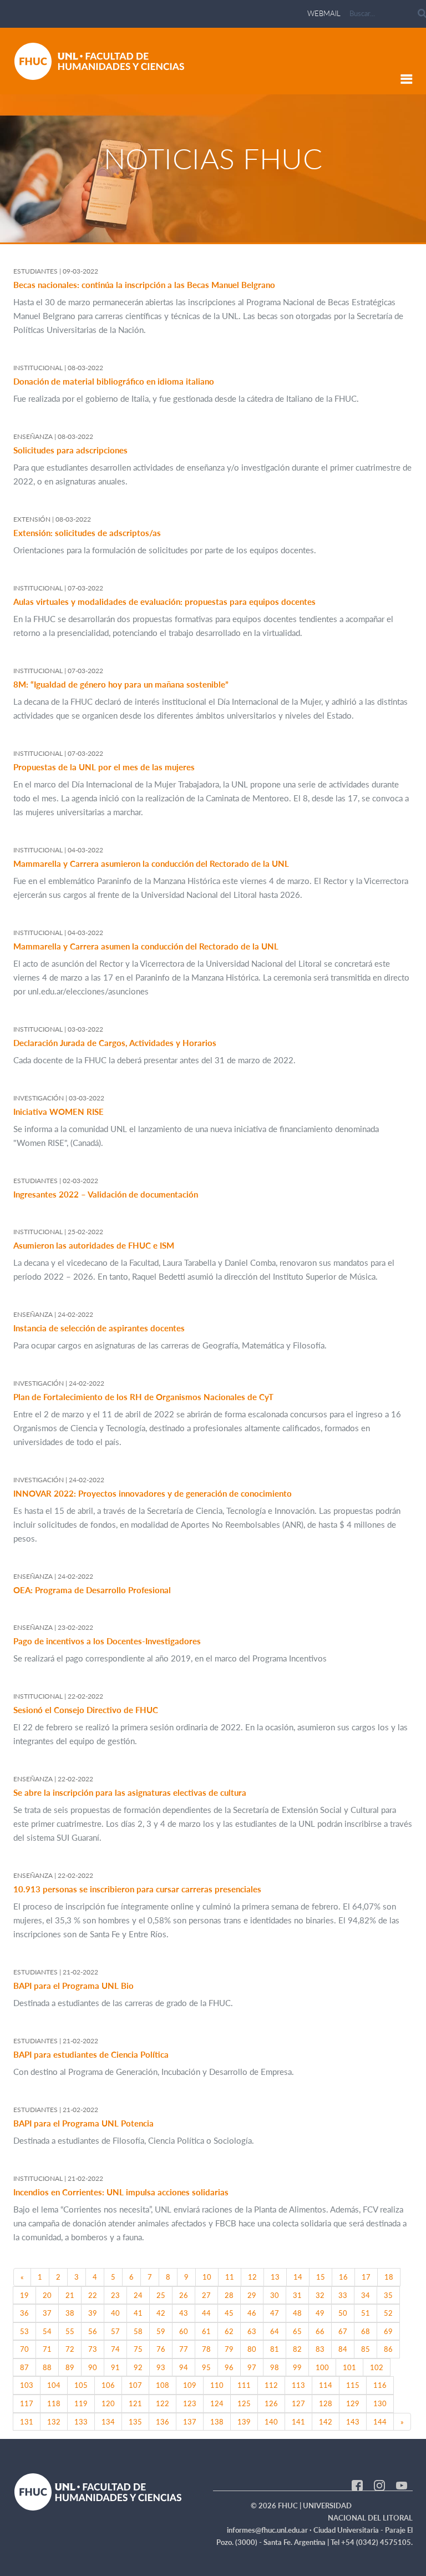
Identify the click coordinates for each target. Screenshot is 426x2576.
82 (297, 2349)
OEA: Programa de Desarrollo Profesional (92, 1590)
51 (366, 2313)
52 (388, 2313)
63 (252, 2331)
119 (81, 2403)
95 (206, 2367)
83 (320, 2349)
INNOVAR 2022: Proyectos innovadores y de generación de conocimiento (153, 1493)
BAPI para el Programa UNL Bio (73, 1986)
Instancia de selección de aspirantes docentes (99, 1328)
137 (190, 2422)
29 (252, 2295)
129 (353, 2403)
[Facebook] (357, 2484)
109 (190, 2385)
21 (70, 2295)
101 (349, 2367)
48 (297, 2313)
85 (366, 2349)
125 (244, 2403)
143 (353, 2422)
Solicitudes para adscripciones (70, 450)
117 (27, 2403)
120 (108, 2403)
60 (184, 2331)
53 (24, 2331)
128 (326, 2403)
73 (93, 2349)
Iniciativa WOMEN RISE (59, 1112)
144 (380, 2422)
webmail (324, 13)
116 (380, 2385)
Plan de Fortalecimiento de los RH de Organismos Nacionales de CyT (143, 1397)
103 (27, 2385)
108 (163, 2385)
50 (343, 2313)
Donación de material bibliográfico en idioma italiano (114, 381)
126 (271, 2403)
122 (163, 2403)
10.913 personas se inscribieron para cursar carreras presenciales (137, 1889)
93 (161, 2367)
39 (93, 2313)
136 (163, 2422)
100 (322, 2367)
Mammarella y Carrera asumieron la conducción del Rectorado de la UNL (151, 863)
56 (93, 2331)
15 (321, 2277)
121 (135, 2403)
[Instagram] (379, 2484)
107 (135, 2385)
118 (54, 2403)
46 (252, 2313)
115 (353, 2385)
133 (81, 2422)
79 (229, 2349)
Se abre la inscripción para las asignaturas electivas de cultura (130, 1792)
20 (47, 2295)
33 (343, 2295)
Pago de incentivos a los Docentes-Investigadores (107, 1641)
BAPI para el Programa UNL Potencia (83, 2123)
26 (184, 2295)
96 (229, 2367)
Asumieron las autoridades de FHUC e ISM (94, 1245)
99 (297, 2367)
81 (275, 2349)
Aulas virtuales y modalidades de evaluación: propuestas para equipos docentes (164, 602)
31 (297, 2295)
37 (47, 2313)
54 (47, 2331)
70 (24, 2349)
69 (388, 2331)
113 (298, 2385)
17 (366, 2277)
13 (275, 2277)
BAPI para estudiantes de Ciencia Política (91, 2054)
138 (217, 2422)
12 (252, 2277)
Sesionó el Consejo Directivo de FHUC (86, 1710)
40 (115, 2313)
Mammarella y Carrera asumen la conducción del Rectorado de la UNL (146, 946)
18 (389, 2277)
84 (343, 2349)
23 (115, 2295)
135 (135, 2422)
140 (271, 2422)
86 (388, 2349)
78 (206, 2349)
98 (275, 2367)
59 (161, 2331)
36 (24, 2313)
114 (326, 2385)
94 (184, 2367)
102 (377, 2367)
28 (229, 2295)
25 (161, 2295)
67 (343, 2331)
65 (297, 2331)
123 (190, 2403)
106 (108, 2385)
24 (138, 2295)
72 (70, 2349)
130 (380, 2403)
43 (184, 2313)
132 (54, 2422)
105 (81, 2385)
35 (388, 2295)
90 (93, 2367)
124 (217, 2403)
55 (70, 2331)
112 (271, 2385)
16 (343, 2277)
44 (206, 2313)
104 (54, 2385)
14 (298, 2277)
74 (115, 2349)
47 (275, 2313)
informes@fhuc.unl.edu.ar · (270, 2530)
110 (217, 2385)
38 (70, 2313)
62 (229, 2331)
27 (206, 2295)
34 (366, 2295)
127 (298, 2403)
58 (138, 2331)
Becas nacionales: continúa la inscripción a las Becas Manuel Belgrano (144, 285)
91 (115, 2367)
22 (93, 2295)
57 (115, 2331)
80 (252, 2349)
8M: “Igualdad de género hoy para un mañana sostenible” (121, 684)
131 (27, 2422)
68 (366, 2331)
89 (70, 2367)
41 (138, 2313)
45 (229, 2313)
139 (244, 2422)
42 (161, 2313)
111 (244, 2385)
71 (47, 2349)
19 (24, 2295)
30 (275, 2295)
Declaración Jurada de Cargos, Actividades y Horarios (115, 1043)
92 (138, 2367)
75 (138, 2349)
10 (207, 2277)
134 (108, 2422)
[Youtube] (402, 2484)
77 (184, 2349)
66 (320, 2331)
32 (320, 2295)
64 (275, 2331)
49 (320, 2313)
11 (230, 2277)
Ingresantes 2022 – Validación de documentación (106, 1194)
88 (47, 2367)
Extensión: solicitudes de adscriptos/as (87, 533)
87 (24, 2367)
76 (161, 2349)
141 (298, 2422)
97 (252, 2367)
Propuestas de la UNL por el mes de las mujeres (104, 767)
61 (206, 2331)
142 (326, 2422)
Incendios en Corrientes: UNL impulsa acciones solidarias (121, 2192)
